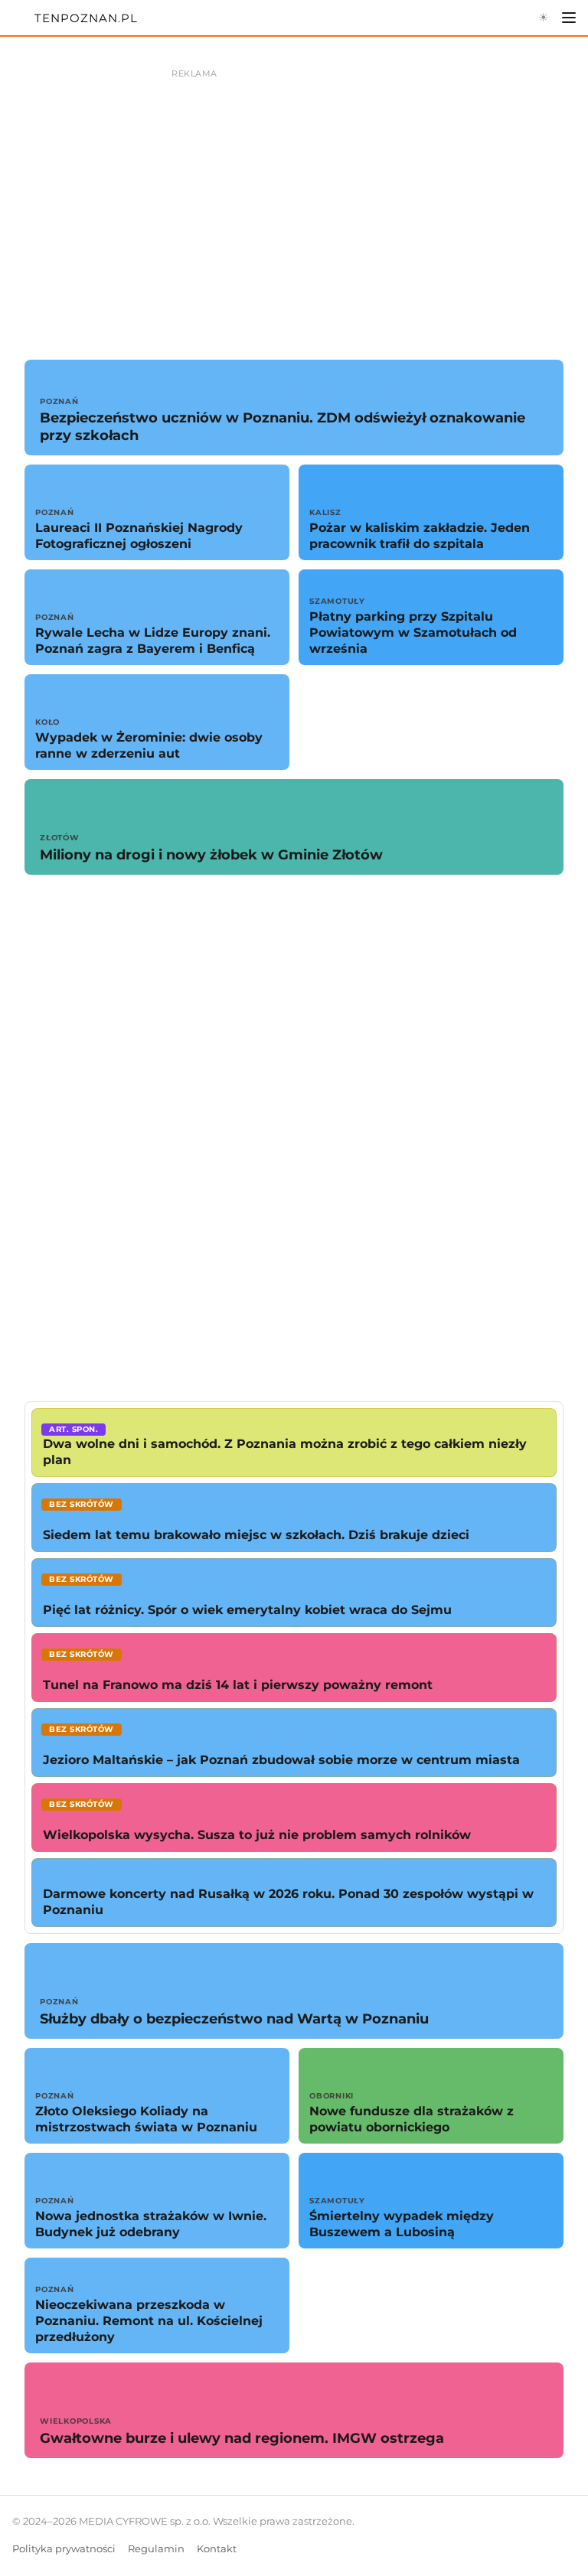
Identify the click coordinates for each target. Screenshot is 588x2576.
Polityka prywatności (64, 2549)
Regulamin (156, 2549)
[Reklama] (294, 199)
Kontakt (217, 2549)
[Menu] (569, 18)
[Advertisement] (294, 1138)
